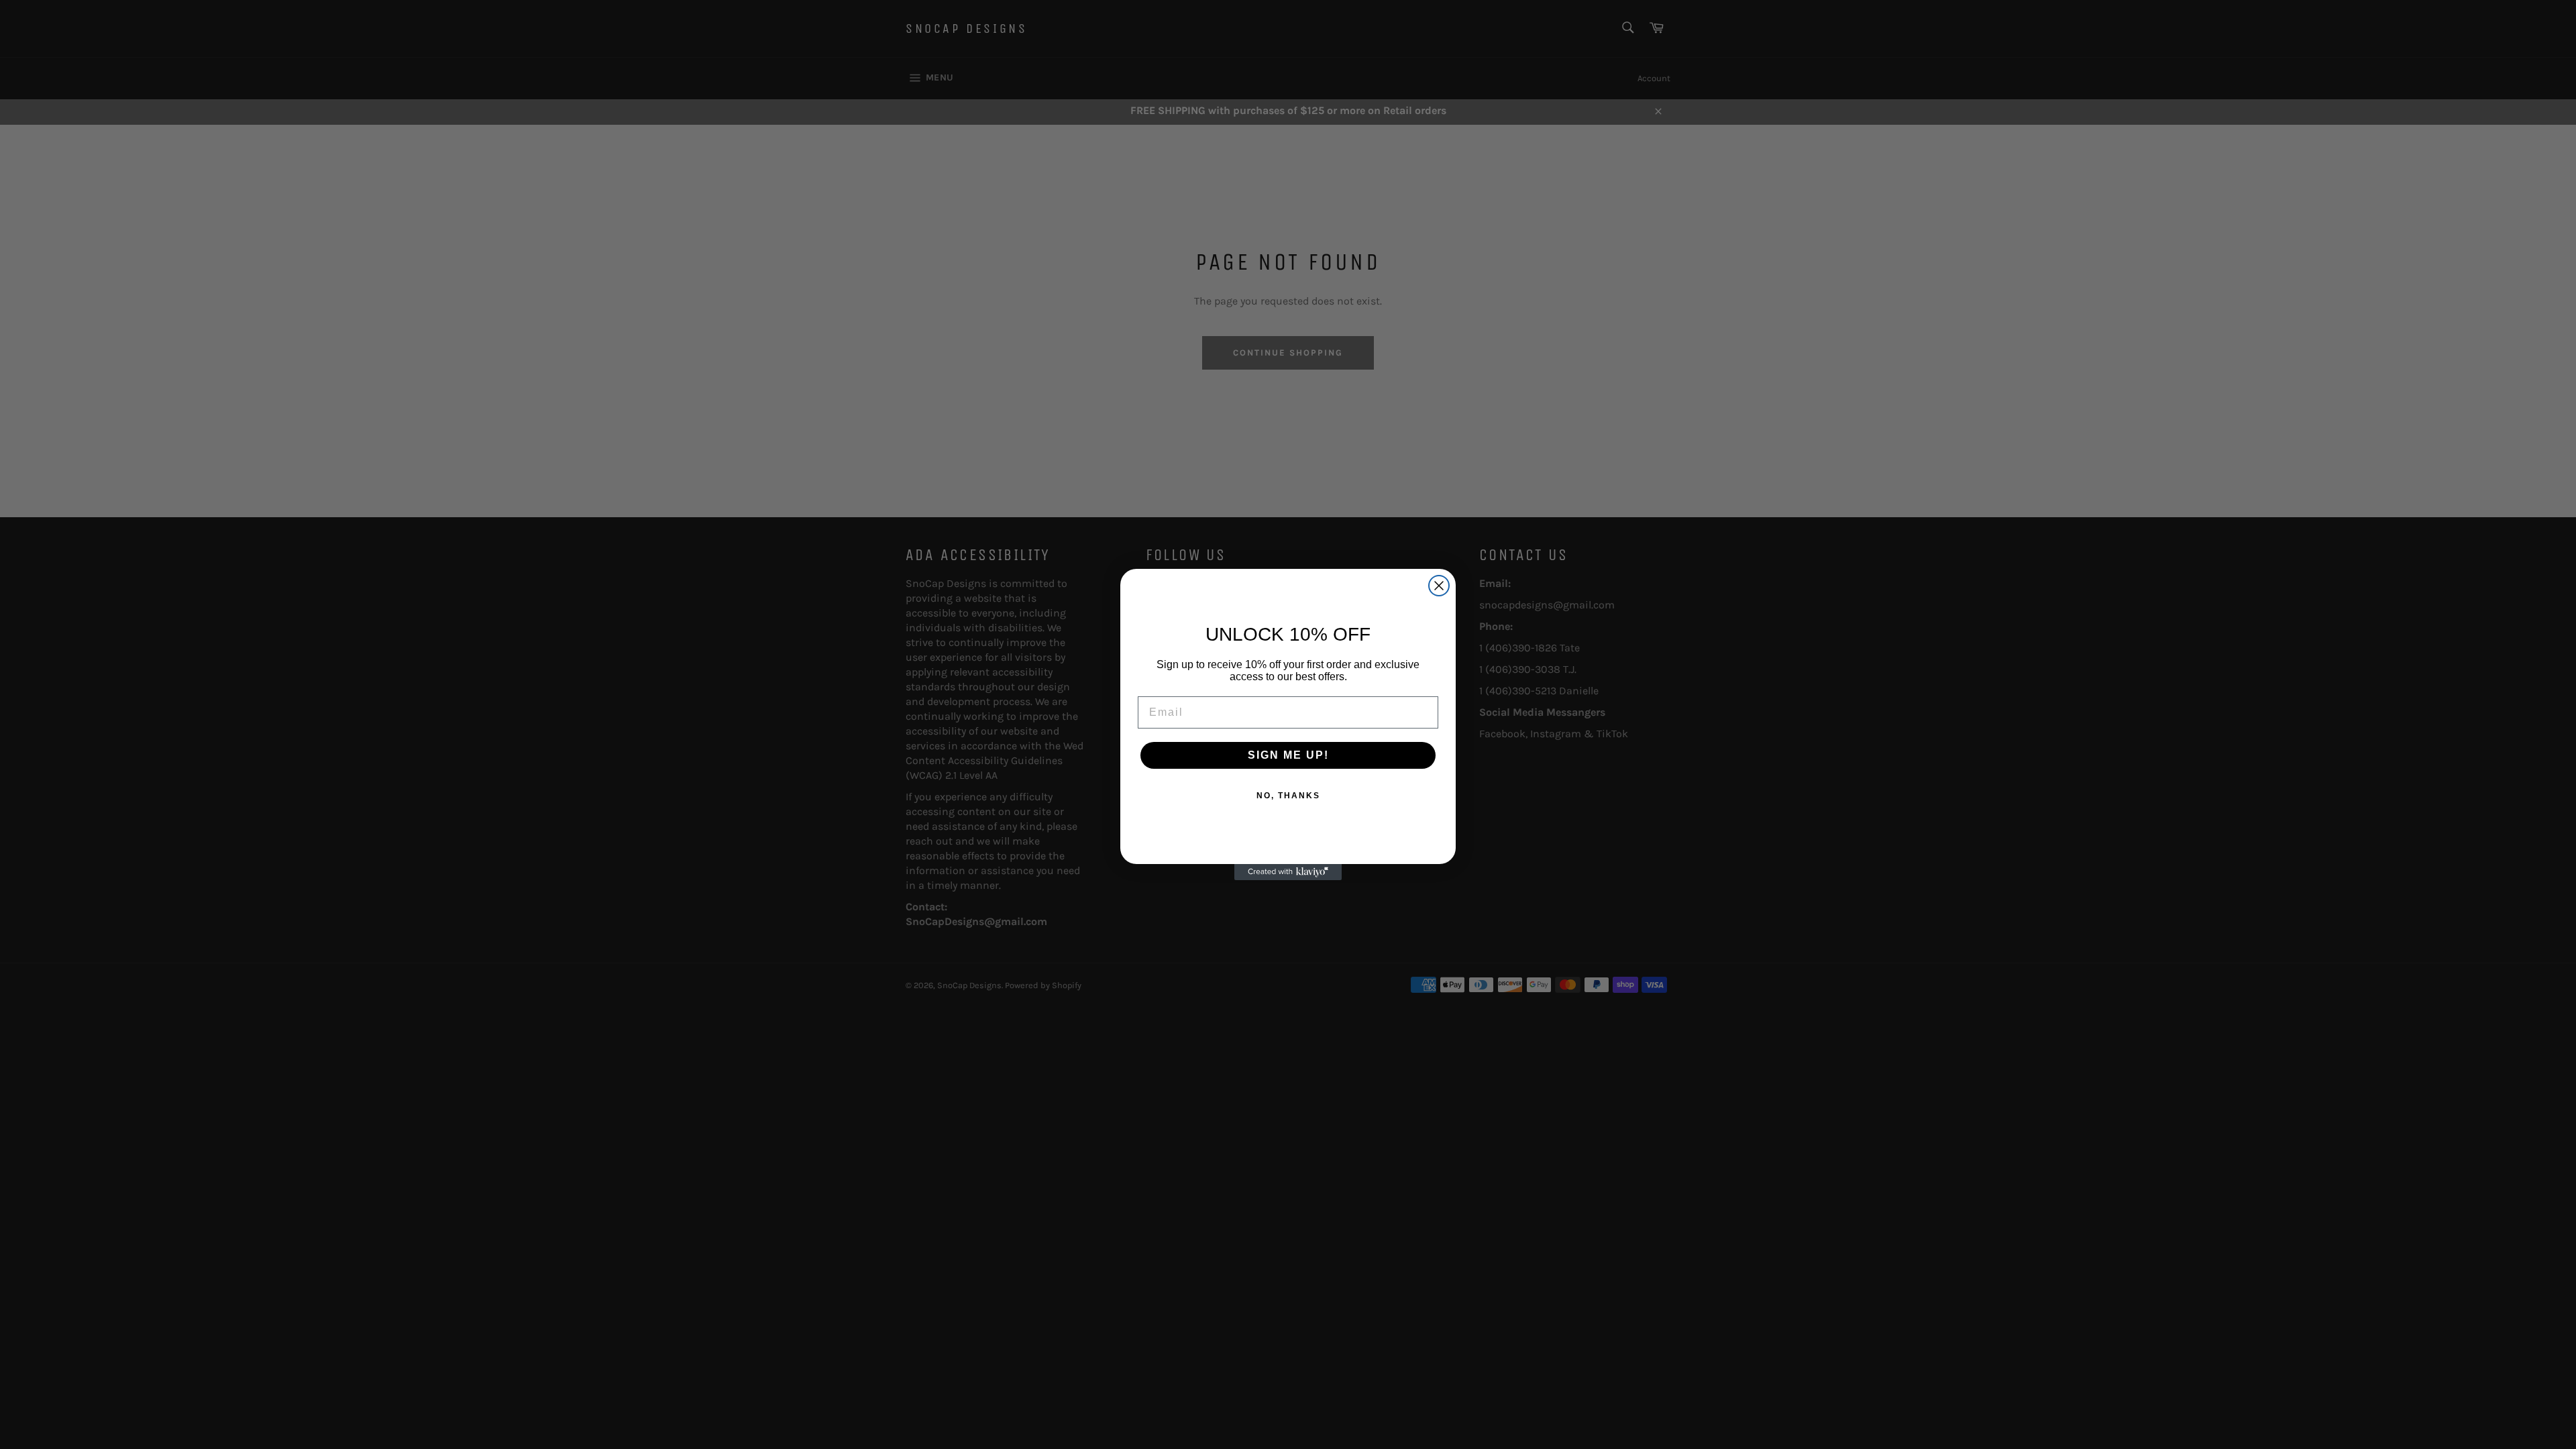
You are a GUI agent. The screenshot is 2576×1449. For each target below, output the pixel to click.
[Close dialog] (1439, 586)
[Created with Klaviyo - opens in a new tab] (1288, 872)
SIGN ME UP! (1288, 755)
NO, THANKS (1288, 796)
